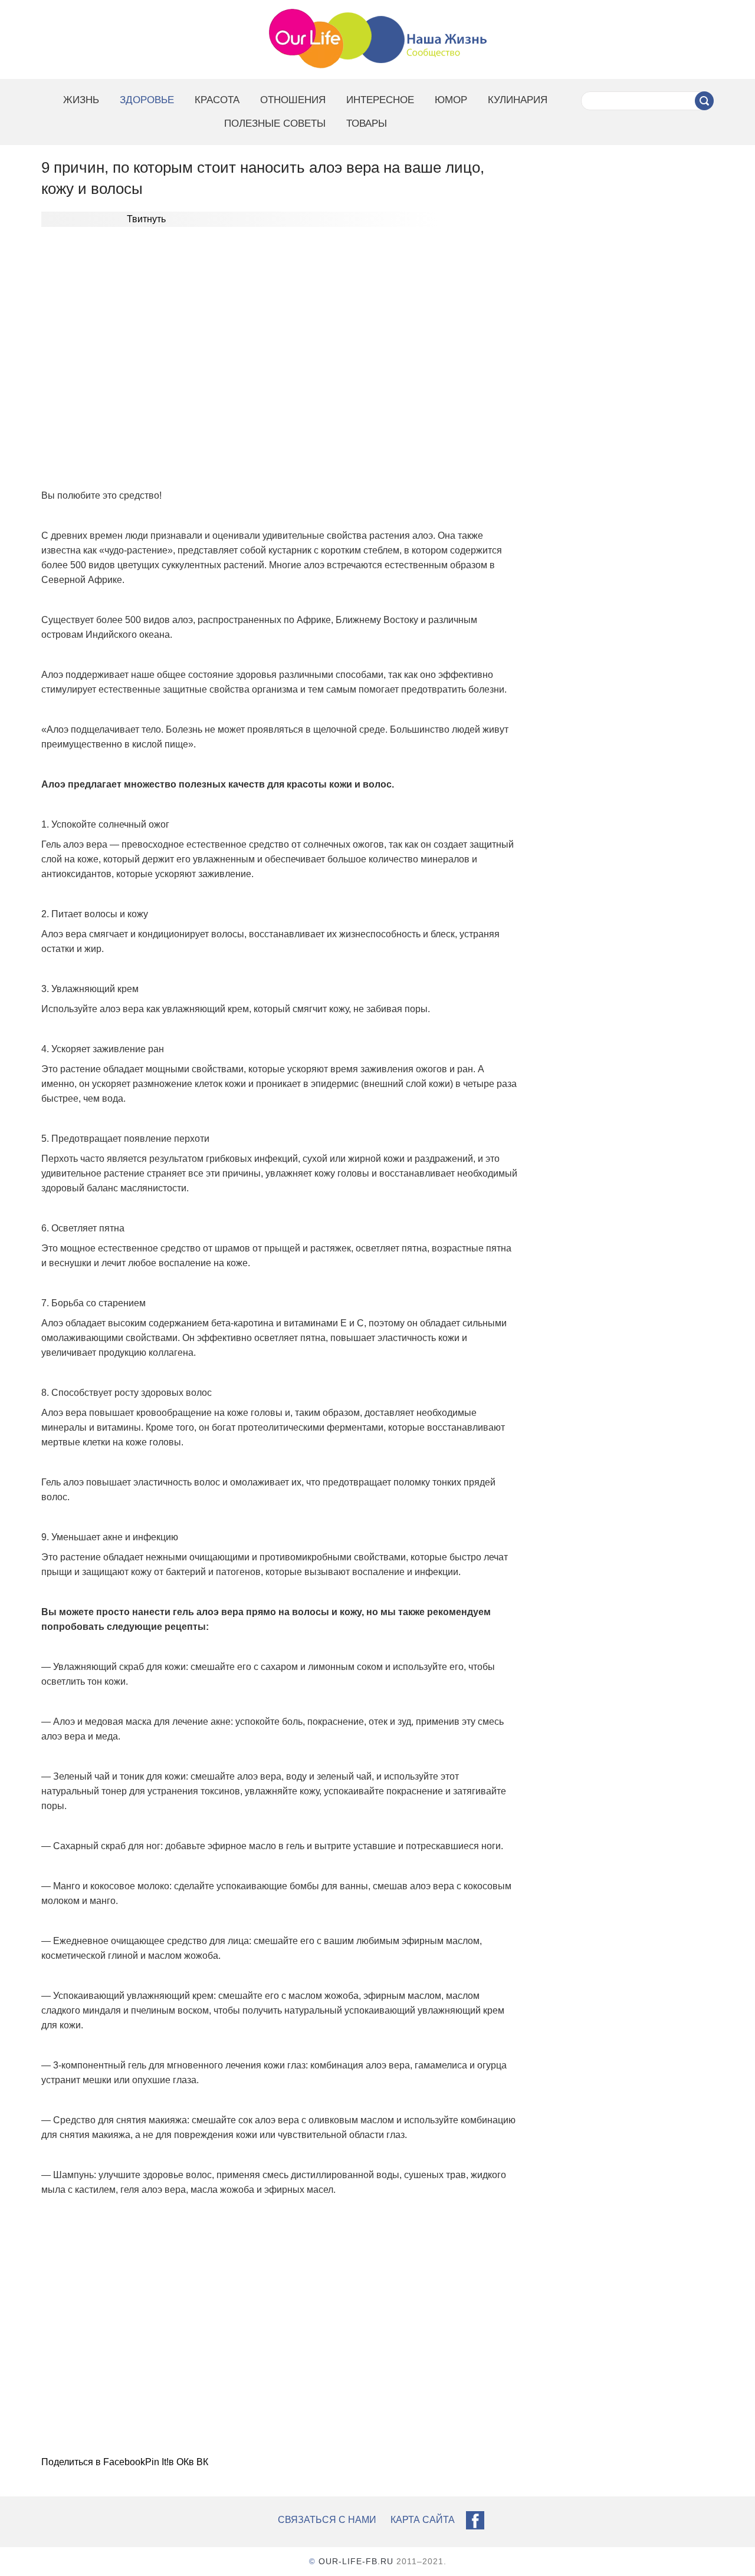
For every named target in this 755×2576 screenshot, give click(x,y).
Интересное (380, 100)
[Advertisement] (280, 357)
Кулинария (518, 100)
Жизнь (81, 100)
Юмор (451, 100)
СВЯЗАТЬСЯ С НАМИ (327, 2520)
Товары (367, 123)
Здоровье (147, 100)
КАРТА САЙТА (423, 2520)
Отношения (293, 100)
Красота (217, 100)
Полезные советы (275, 123)
